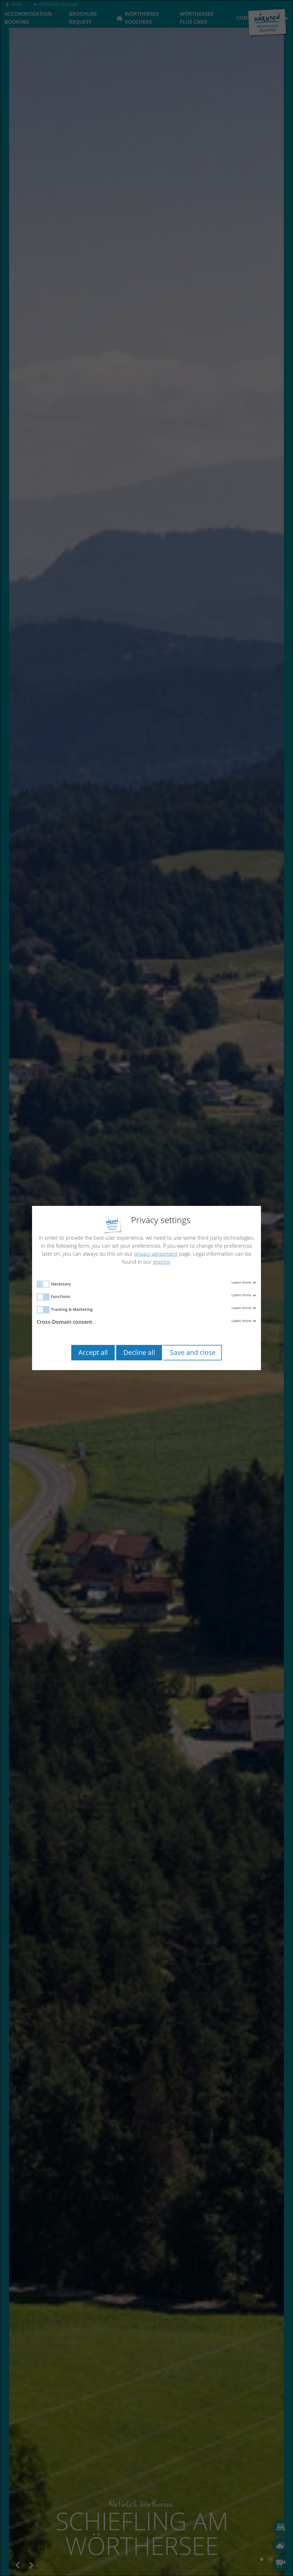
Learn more (242, 1283)
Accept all (93, 1353)
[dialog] (146, 1288)
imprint (162, 1262)
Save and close (193, 1353)
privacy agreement (156, 1254)
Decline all (139, 1353)
